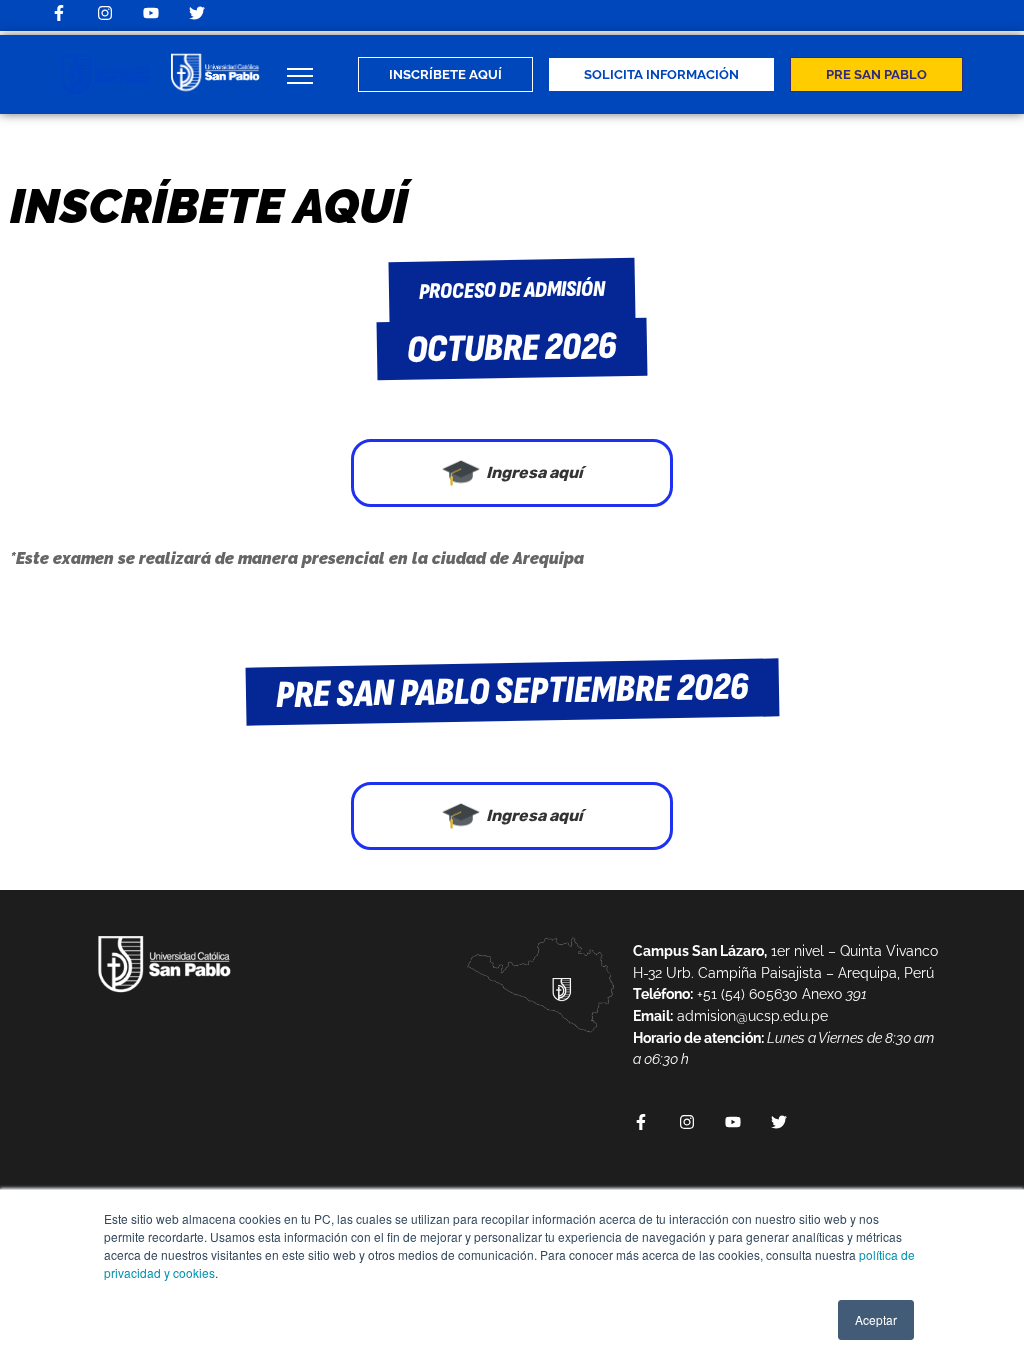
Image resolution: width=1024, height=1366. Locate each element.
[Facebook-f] (59, 13)
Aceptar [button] (876, 1319)
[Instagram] (105, 13)
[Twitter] (197, 13)
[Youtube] (151, 13)
